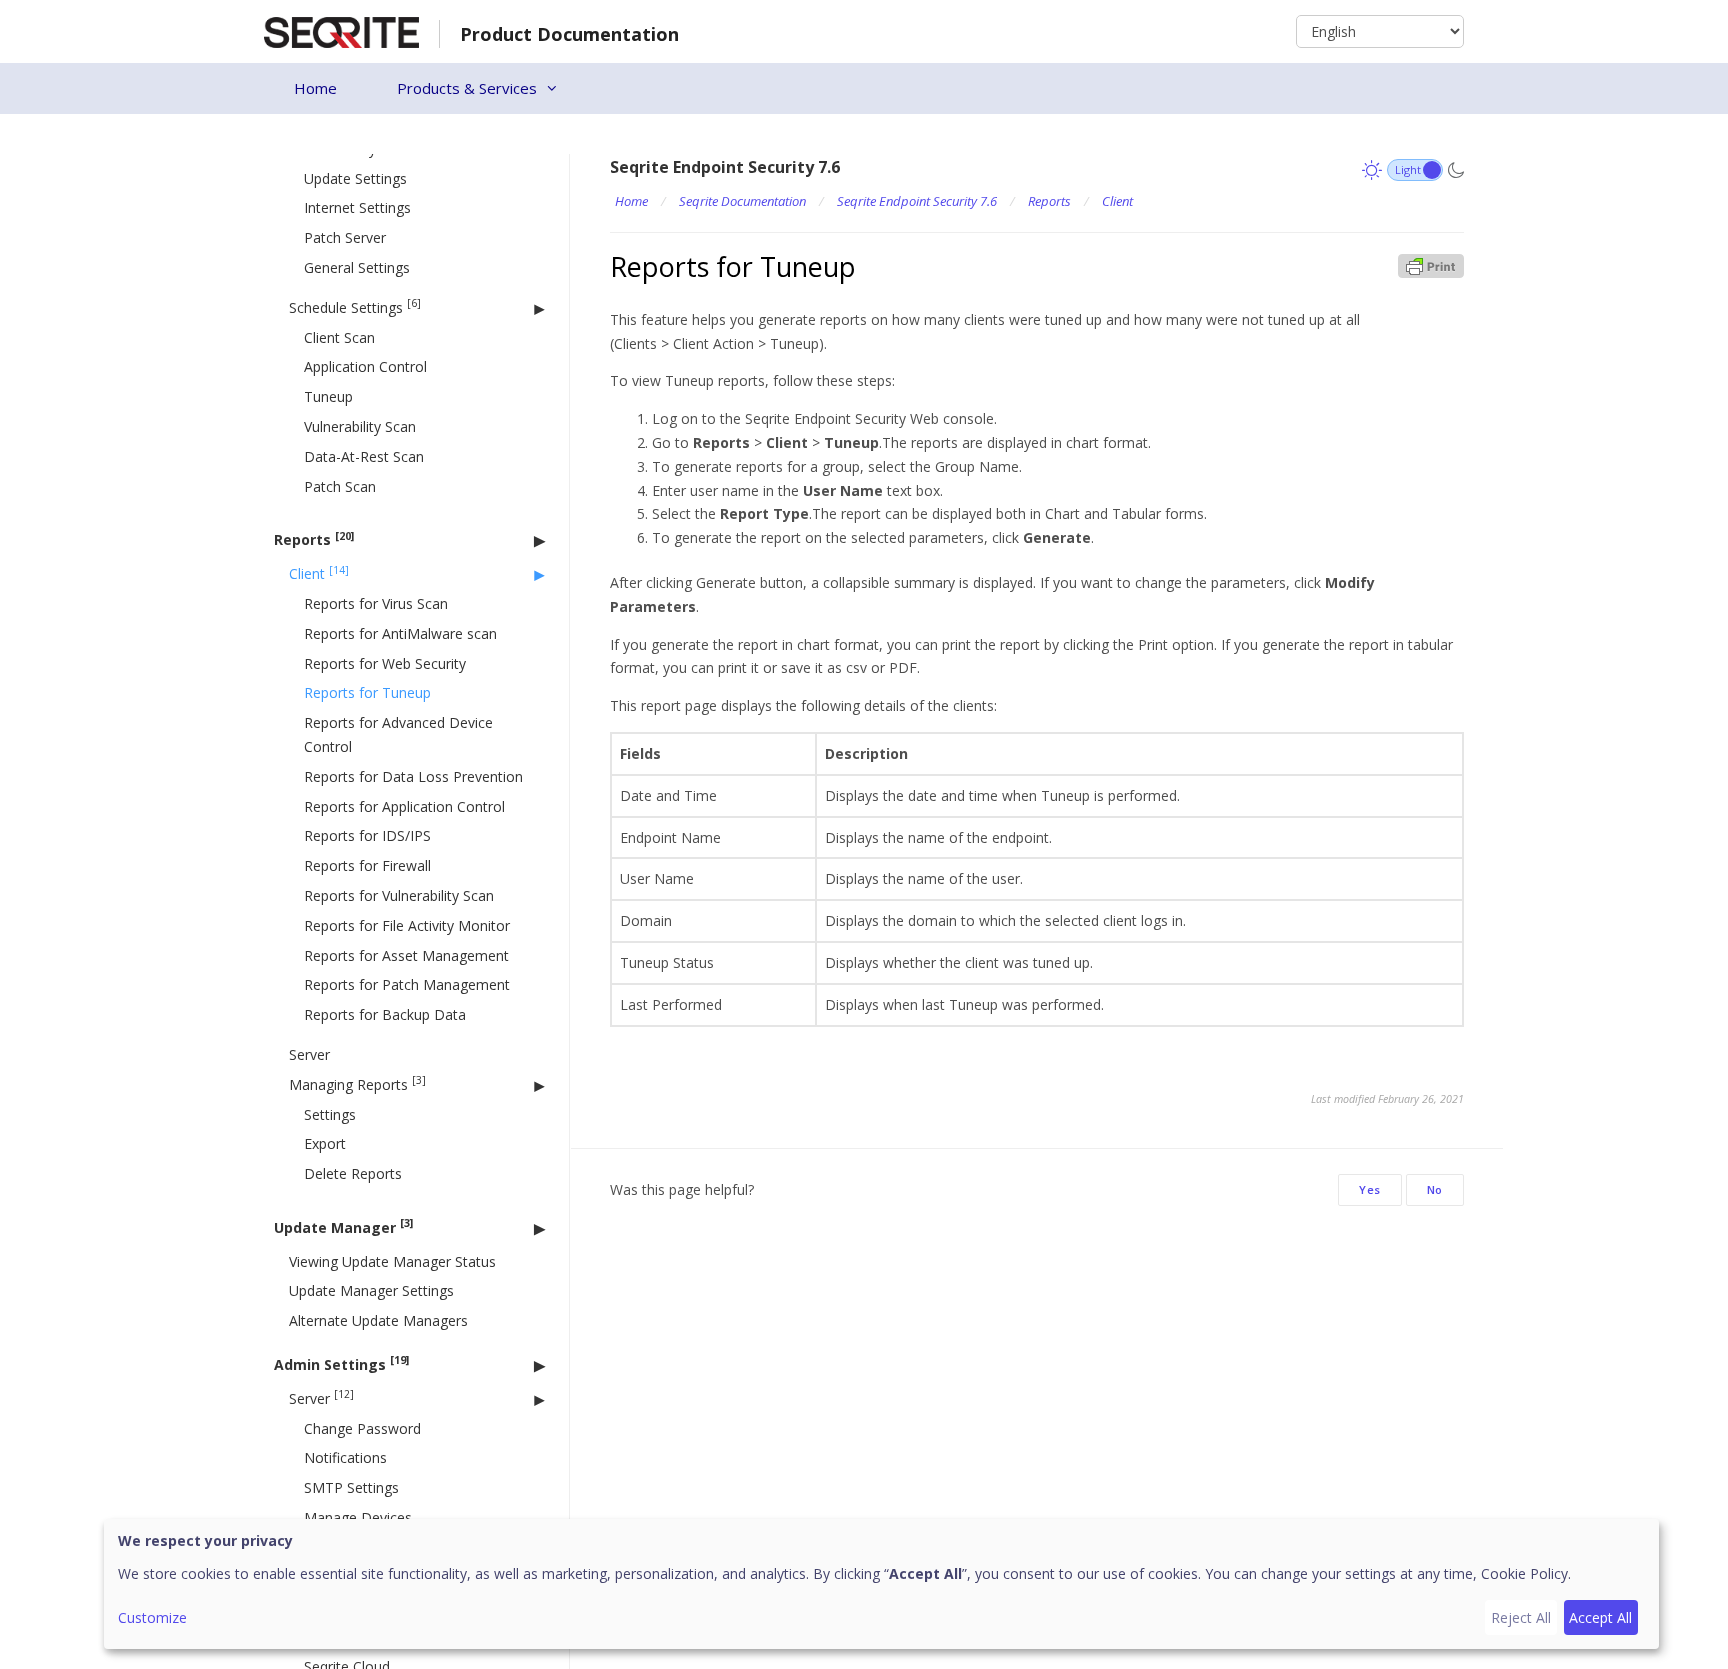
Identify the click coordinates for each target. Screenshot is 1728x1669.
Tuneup (328, 396)
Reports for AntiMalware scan (400, 633)
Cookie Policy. (1526, 1573)
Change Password (362, 1428)
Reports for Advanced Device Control (398, 734)
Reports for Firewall (367, 865)
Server (309, 1054)
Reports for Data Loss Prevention (413, 776)
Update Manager (343, 1226)
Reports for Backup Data (385, 1014)
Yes (1370, 1189)
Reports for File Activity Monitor (407, 925)
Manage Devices (358, 1517)
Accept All (1600, 1617)
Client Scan (339, 337)
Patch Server (345, 237)
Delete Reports (353, 1173)
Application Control (365, 366)
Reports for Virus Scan (376, 603)
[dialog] (881, 1584)
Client (319, 573)
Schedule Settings (355, 306)
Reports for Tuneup (367, 692)
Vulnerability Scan (360, 426)
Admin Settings (341, 1363)
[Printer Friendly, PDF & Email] (1431, 264)
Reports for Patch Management (407, 984)
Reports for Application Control (404, 806)
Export (325, 1143)
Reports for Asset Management (406, 955)
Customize (152, 1617)
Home (315, 88)
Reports (314, 539)
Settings (330, 1114)
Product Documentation (569, 34)
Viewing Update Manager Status (392, 1261)
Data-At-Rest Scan (364, 456)
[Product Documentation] (341, 30)
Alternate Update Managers (378, 1320)
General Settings (357, 267)
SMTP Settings (351, 1487)
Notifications (345, 1457)
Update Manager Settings (371, 1290)
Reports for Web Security (385, 663)
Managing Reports (357, 1083)
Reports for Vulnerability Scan (399, 895)
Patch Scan (340, 486)
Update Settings (355, 178)
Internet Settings (357, 207)
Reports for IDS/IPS (367, 835)
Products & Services (467, 88)
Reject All (1521, 1617)
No (1435, 1189)
